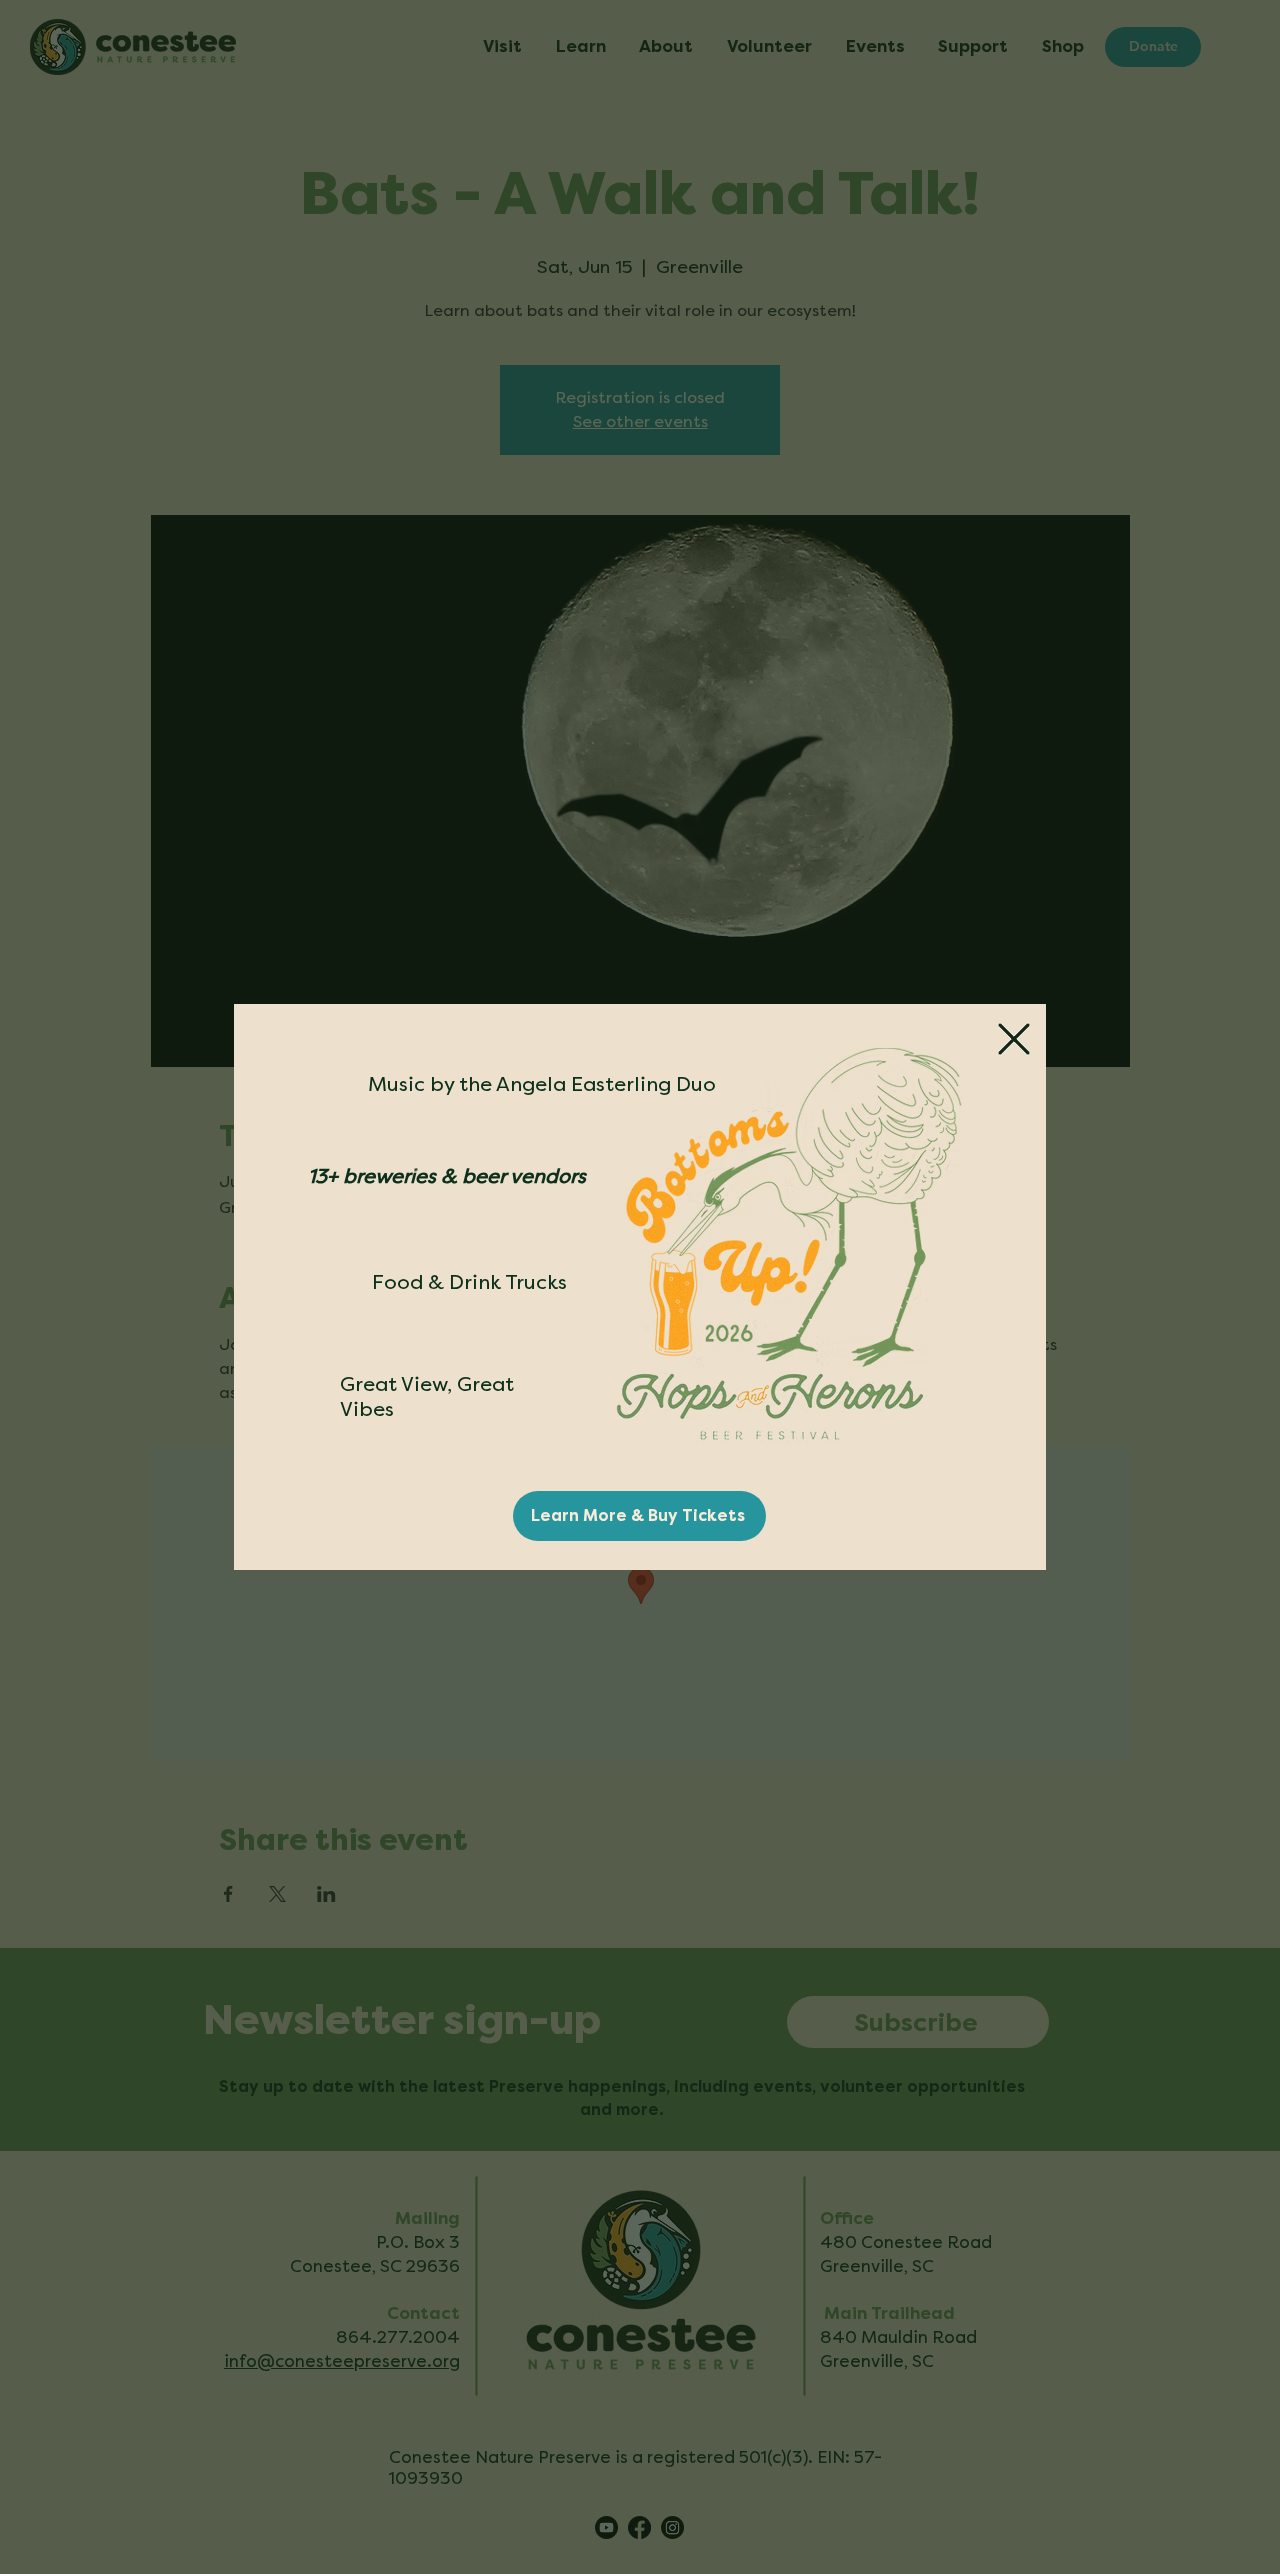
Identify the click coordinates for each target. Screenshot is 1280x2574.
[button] (1014, 1039)
